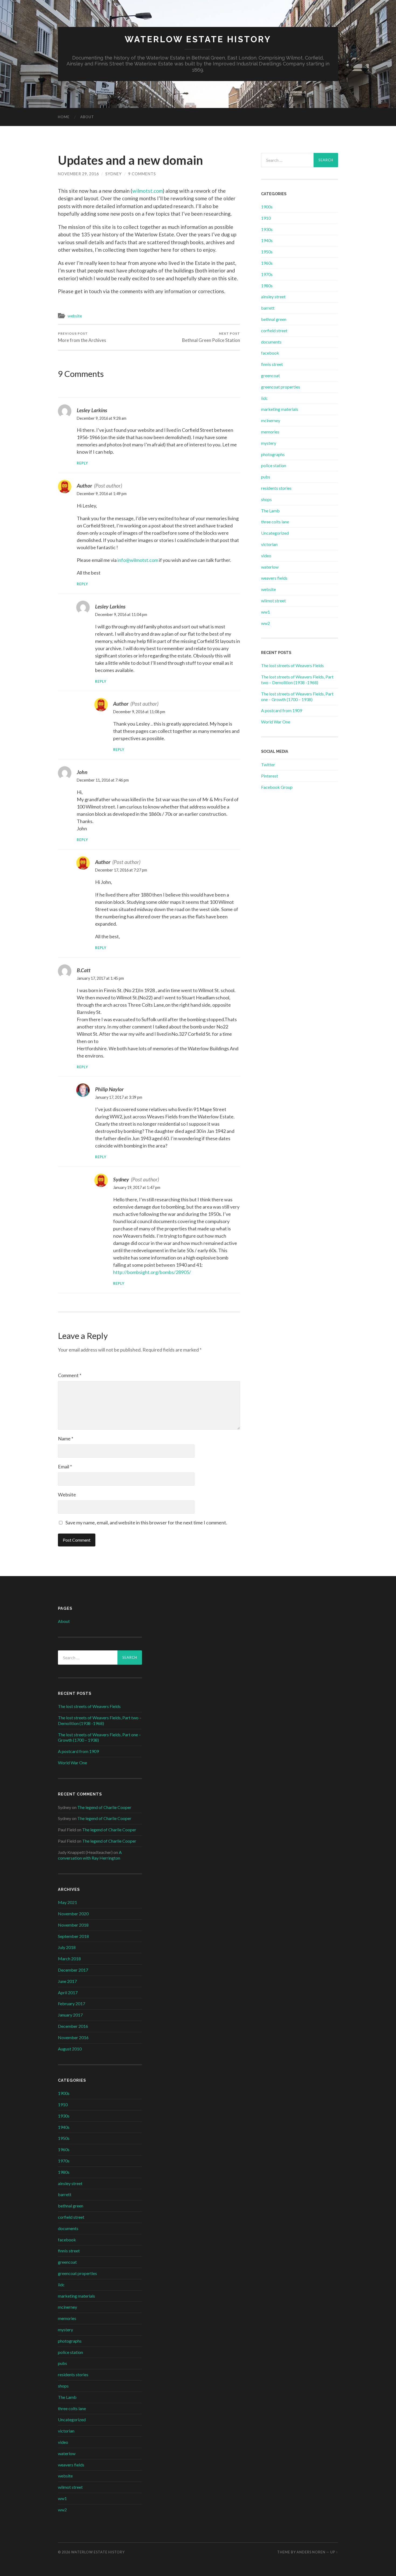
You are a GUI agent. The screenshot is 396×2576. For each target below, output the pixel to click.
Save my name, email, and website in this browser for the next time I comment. (146, 1522)
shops (266, 499)
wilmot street (273, 601)
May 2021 (67, 1902)
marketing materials (280, 409)
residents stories (276, 488)
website (75, 316)
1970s (267, 274)
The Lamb (270, 511)
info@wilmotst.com (138, 560)
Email (65, 1466)
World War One (276, 722)
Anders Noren (311, 2552)
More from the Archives (82, 337)
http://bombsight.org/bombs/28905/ (152, 1272)
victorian (269, 544)
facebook (270, 353)
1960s (267, 263)
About (87, 117)
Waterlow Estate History (198, 39)
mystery (269, 443)
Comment (70, 1375)
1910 (266, 218)
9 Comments (142, 174)
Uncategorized (275, 533)
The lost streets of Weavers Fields (292, 665)
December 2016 (73, 2026)
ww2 (265, 623)
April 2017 (68, 1992)
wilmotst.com (147, 191)
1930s (267, 229)
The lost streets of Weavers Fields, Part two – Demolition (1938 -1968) (297, 680)
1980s (267, 286)
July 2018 (67, 1947)
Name (66, 1438)
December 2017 (73, 1970)
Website (67, 1494)
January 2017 (70, 2015)
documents (271, 342)
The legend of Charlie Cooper (104, 1807)
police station (274, 465)
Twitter (268, 764)
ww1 (265, 612)
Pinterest (270, 776)
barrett (268, 308)
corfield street (274, 330)
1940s (267, 240)
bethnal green (274, 319)
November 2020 (73, 1914)
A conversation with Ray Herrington (90, 1855)
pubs (266, 477)
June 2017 (67, 1981)
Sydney (114, 174)
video (266, 556)
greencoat (270, 375)
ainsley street (273, 297)
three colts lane (275, 522)
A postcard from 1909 (282, 710)
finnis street (272, 364)
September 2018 (73, 1936)
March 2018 (69, 1959)
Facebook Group (277, 787)
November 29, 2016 (78, 174)
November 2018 (73, 1925)
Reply (82, 463)
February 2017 (72, 2003)
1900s (267, 207)
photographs (273, 454)
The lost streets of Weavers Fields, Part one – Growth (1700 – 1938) (297, 696)
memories (270, 432)
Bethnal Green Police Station (211, 337)
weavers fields (274, 578)
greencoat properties (281, 387)
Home (64, 117)
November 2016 (73, 2037)
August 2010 (70, 2049)
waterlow (270, 567)
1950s (267, 252)
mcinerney (271, 420)
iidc (264, 398)
